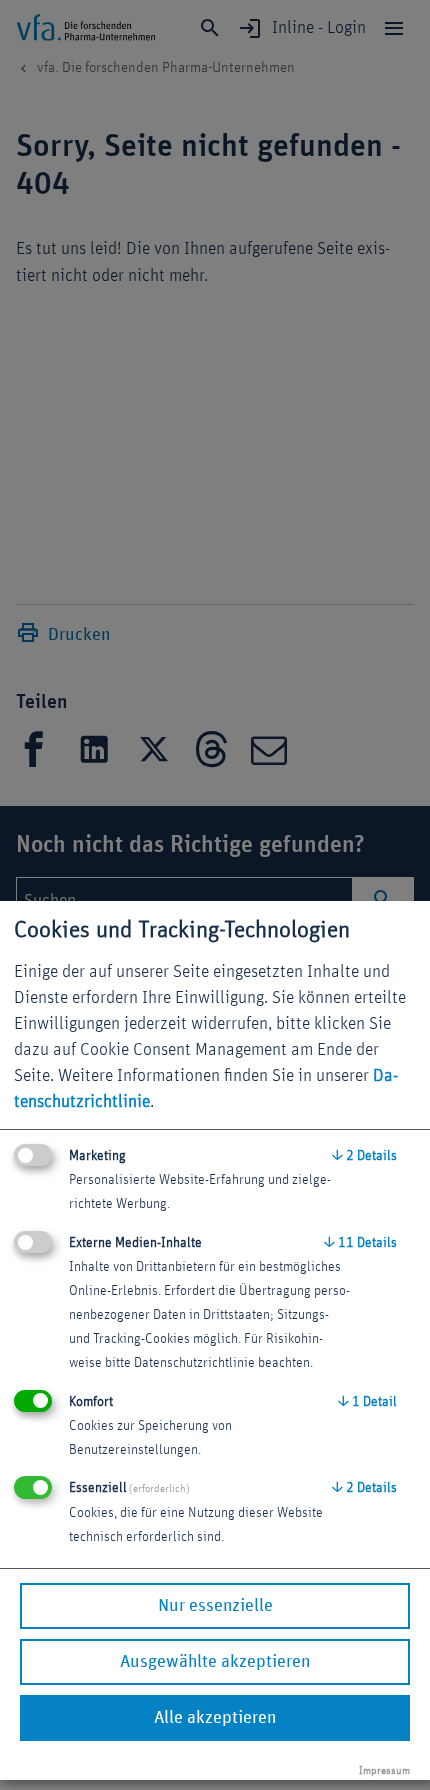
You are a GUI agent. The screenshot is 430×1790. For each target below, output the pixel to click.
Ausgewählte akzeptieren (215, 1662)
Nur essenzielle (215, 1606)
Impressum (384, 1770)
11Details (360, 1243)
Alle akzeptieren (215, 1718)
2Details (364, 1156)
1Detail (367, 1402)
